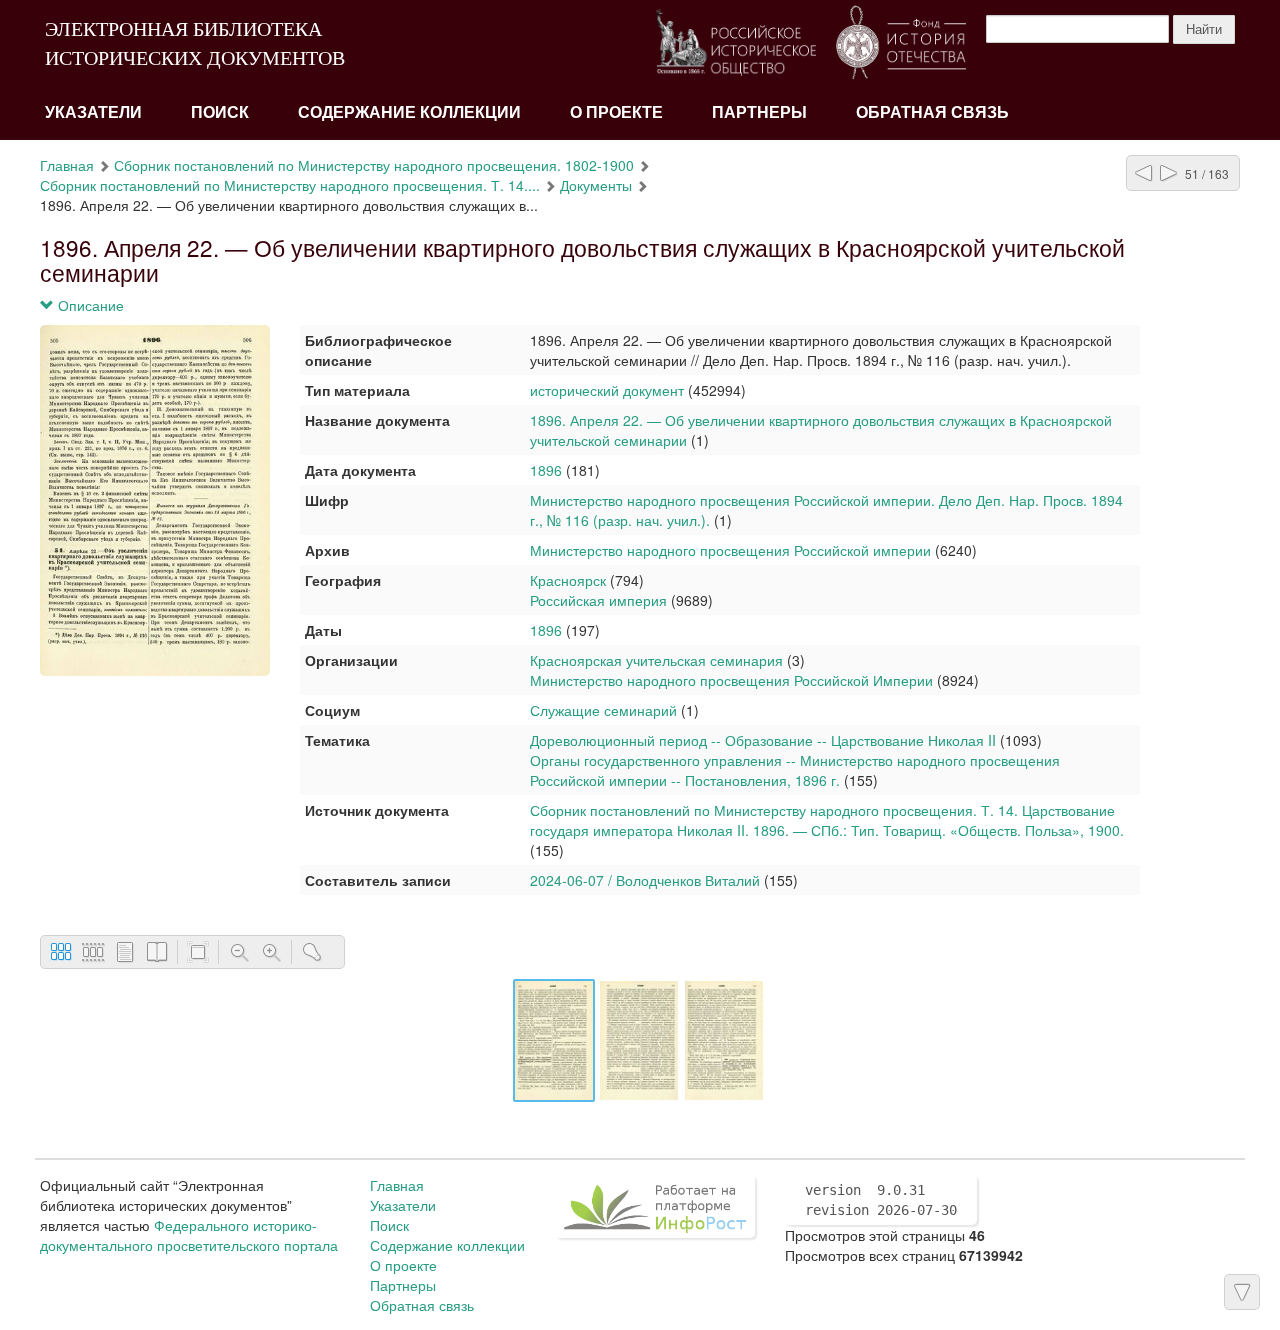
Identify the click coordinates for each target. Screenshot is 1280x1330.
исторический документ (607, 390)
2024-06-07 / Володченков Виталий (645, 880)
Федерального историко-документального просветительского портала (189, 1235)
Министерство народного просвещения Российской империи (730, 550)
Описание (89, 305)
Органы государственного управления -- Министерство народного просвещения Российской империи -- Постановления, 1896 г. (795, 770)
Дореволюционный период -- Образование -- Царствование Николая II (763, 740)
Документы (596, 185)
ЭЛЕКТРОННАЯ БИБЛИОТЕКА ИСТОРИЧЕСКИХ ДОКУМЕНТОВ (195, 43)
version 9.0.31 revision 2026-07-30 (881, 1200)
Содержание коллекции (409, 112)
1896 (546, 470)
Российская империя (598, 600)
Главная (67, 165)
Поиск (220, 112)
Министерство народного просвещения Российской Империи (731, 680)
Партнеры (759, 112)
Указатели (93, 112)
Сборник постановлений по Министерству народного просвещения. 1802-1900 (374, 165)
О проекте (616, 112)
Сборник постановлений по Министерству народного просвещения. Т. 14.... (290, 185)
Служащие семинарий (603, 710)
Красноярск (568, 580)
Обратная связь (932, 112)
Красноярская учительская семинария (656, 660)
